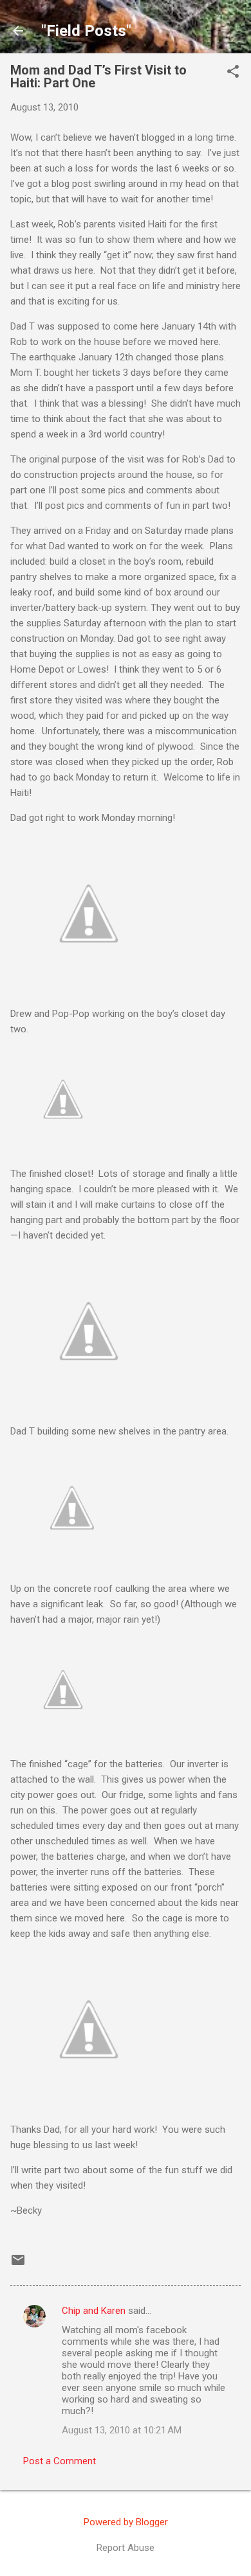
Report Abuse (126, 2548)
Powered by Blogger (126, 2522)
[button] (233, 73)
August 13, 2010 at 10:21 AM (122, 2430)
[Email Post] (18, 2264)
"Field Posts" (86, 31)
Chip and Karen (94, 2311)
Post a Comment (60, 2461)
